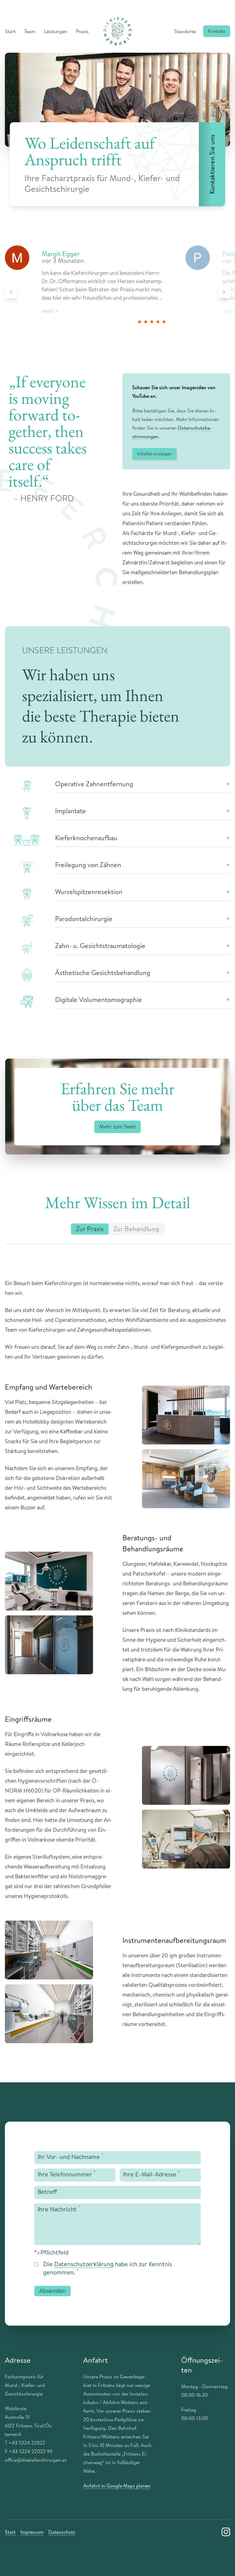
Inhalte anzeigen (155, 453)
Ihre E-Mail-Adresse (151, 2174)
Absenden (52, 2291)
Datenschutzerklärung (84, 2264)
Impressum (32, 2532)
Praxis (82, 31)
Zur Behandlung (136, 1229)
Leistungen (56, 31)
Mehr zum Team (117, 1127)
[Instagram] (226, 2532)
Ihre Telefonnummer (67, 2174)
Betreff (47, 2192)
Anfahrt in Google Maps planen (117, 2486)
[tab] (90, 1229)
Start (10, 31)
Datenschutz (62, 2532)
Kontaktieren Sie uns (212, 164)
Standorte (185, 31)
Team (30, 31)
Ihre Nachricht (59, 2209)
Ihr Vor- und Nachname (70, 2156)
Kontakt (217, 31)
